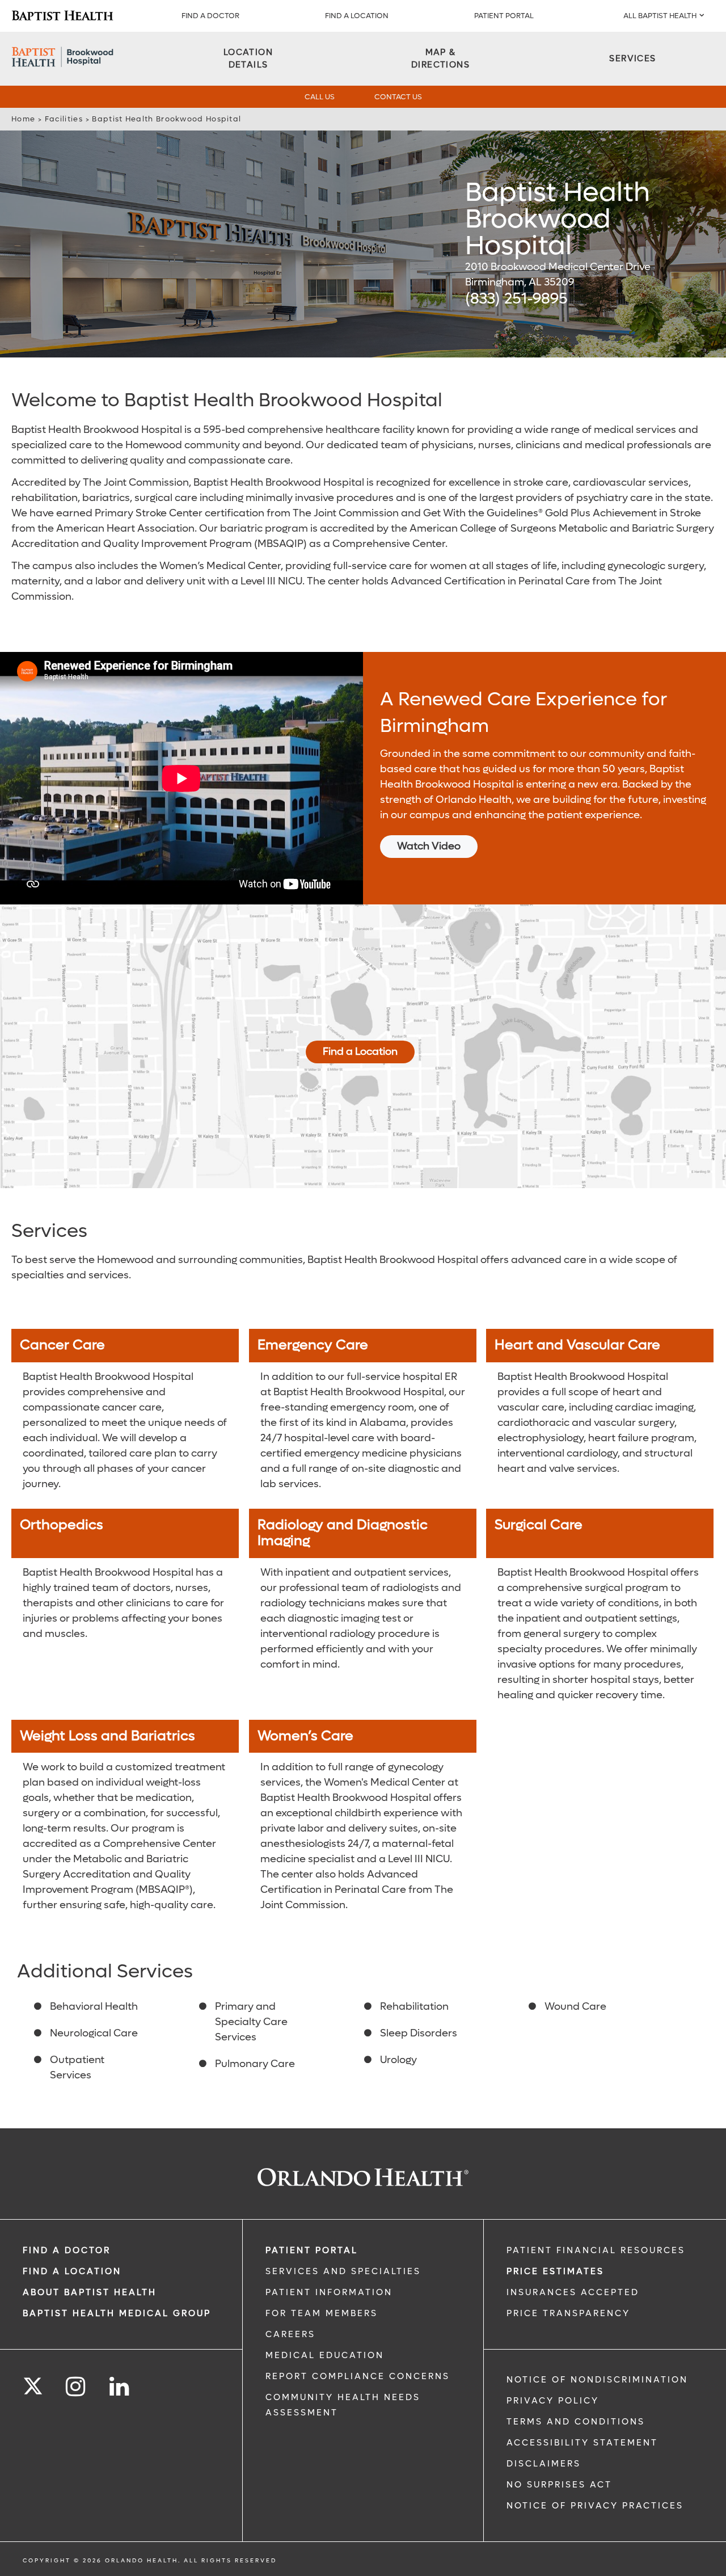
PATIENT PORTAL (504, 16)
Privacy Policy (553, 2401)
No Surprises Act (559, 2485)
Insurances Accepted (573, 2292)
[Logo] (62, 16)
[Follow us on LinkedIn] (120, 2387)
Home (23, 119)
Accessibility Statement (582, 2443)
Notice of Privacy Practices (595, 2506)
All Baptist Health (660, 16)
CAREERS (290, 2334)
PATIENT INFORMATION (329, 2292)
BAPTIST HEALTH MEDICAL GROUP (117, 2313)
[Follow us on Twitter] (33, 2383)
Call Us (320, 97)
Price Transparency (568, 2313)
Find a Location (360, 1052)
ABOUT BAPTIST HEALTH (90, 2292)
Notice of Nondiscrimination (597, 2380)
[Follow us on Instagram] (76, 2387)
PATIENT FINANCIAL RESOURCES (596, 2250)
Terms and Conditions (576, 2422)
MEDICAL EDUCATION (325, 2355)
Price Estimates (555, 2271)
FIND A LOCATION (357, 16)
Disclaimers (544, 2464)
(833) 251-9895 (516, 299)
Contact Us (398, 97)
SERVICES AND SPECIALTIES (343, 2271)
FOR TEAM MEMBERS (322, 2313)
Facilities (64, 119)
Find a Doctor (210, 16)
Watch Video (429, 846)
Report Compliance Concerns (358, 2376)
